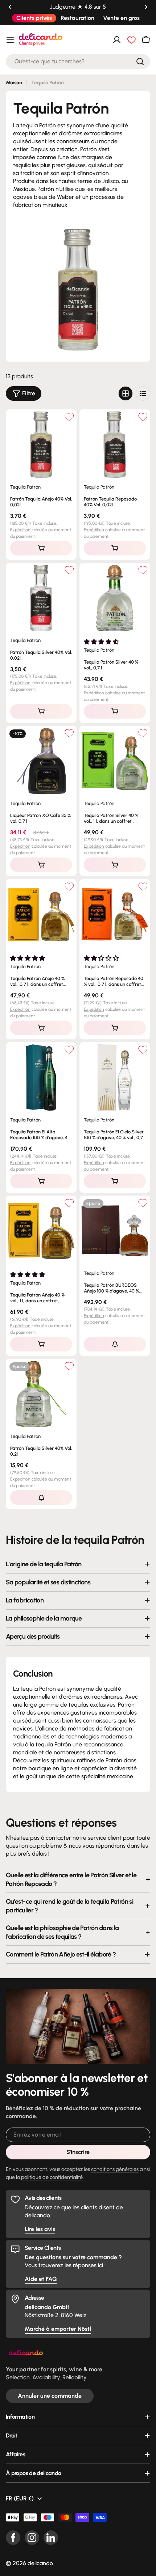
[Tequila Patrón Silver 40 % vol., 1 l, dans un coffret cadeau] (115, 761)
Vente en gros (121, 18)
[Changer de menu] (10, 40)
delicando (40, 2563)
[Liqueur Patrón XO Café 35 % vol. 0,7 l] (41, 761)
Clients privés (34, 18)
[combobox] (78, 61)
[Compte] (117, 40)
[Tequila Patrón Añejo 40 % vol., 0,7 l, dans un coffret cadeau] (41, 914)
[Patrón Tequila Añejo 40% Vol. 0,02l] (41, 445)
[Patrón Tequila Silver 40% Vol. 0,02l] (41, 598)
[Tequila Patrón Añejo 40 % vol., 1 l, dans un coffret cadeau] (41, 1231)
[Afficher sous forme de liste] (143, 393)
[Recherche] (140, 61)
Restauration (77, 18)
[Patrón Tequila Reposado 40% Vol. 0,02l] (115, 445)
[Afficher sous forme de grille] (126, 393)
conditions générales (115, 2169)
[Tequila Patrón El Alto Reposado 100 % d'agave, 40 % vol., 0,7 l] (41, 1078)
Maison (14, 83)
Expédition (20, 530)
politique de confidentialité (52, 2177)
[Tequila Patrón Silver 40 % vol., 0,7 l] (115, 598)
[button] (10, 7)
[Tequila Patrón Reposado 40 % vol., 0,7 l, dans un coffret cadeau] (115, 914)
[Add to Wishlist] (69, 417)
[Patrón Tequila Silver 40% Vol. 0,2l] (41, 1394)
